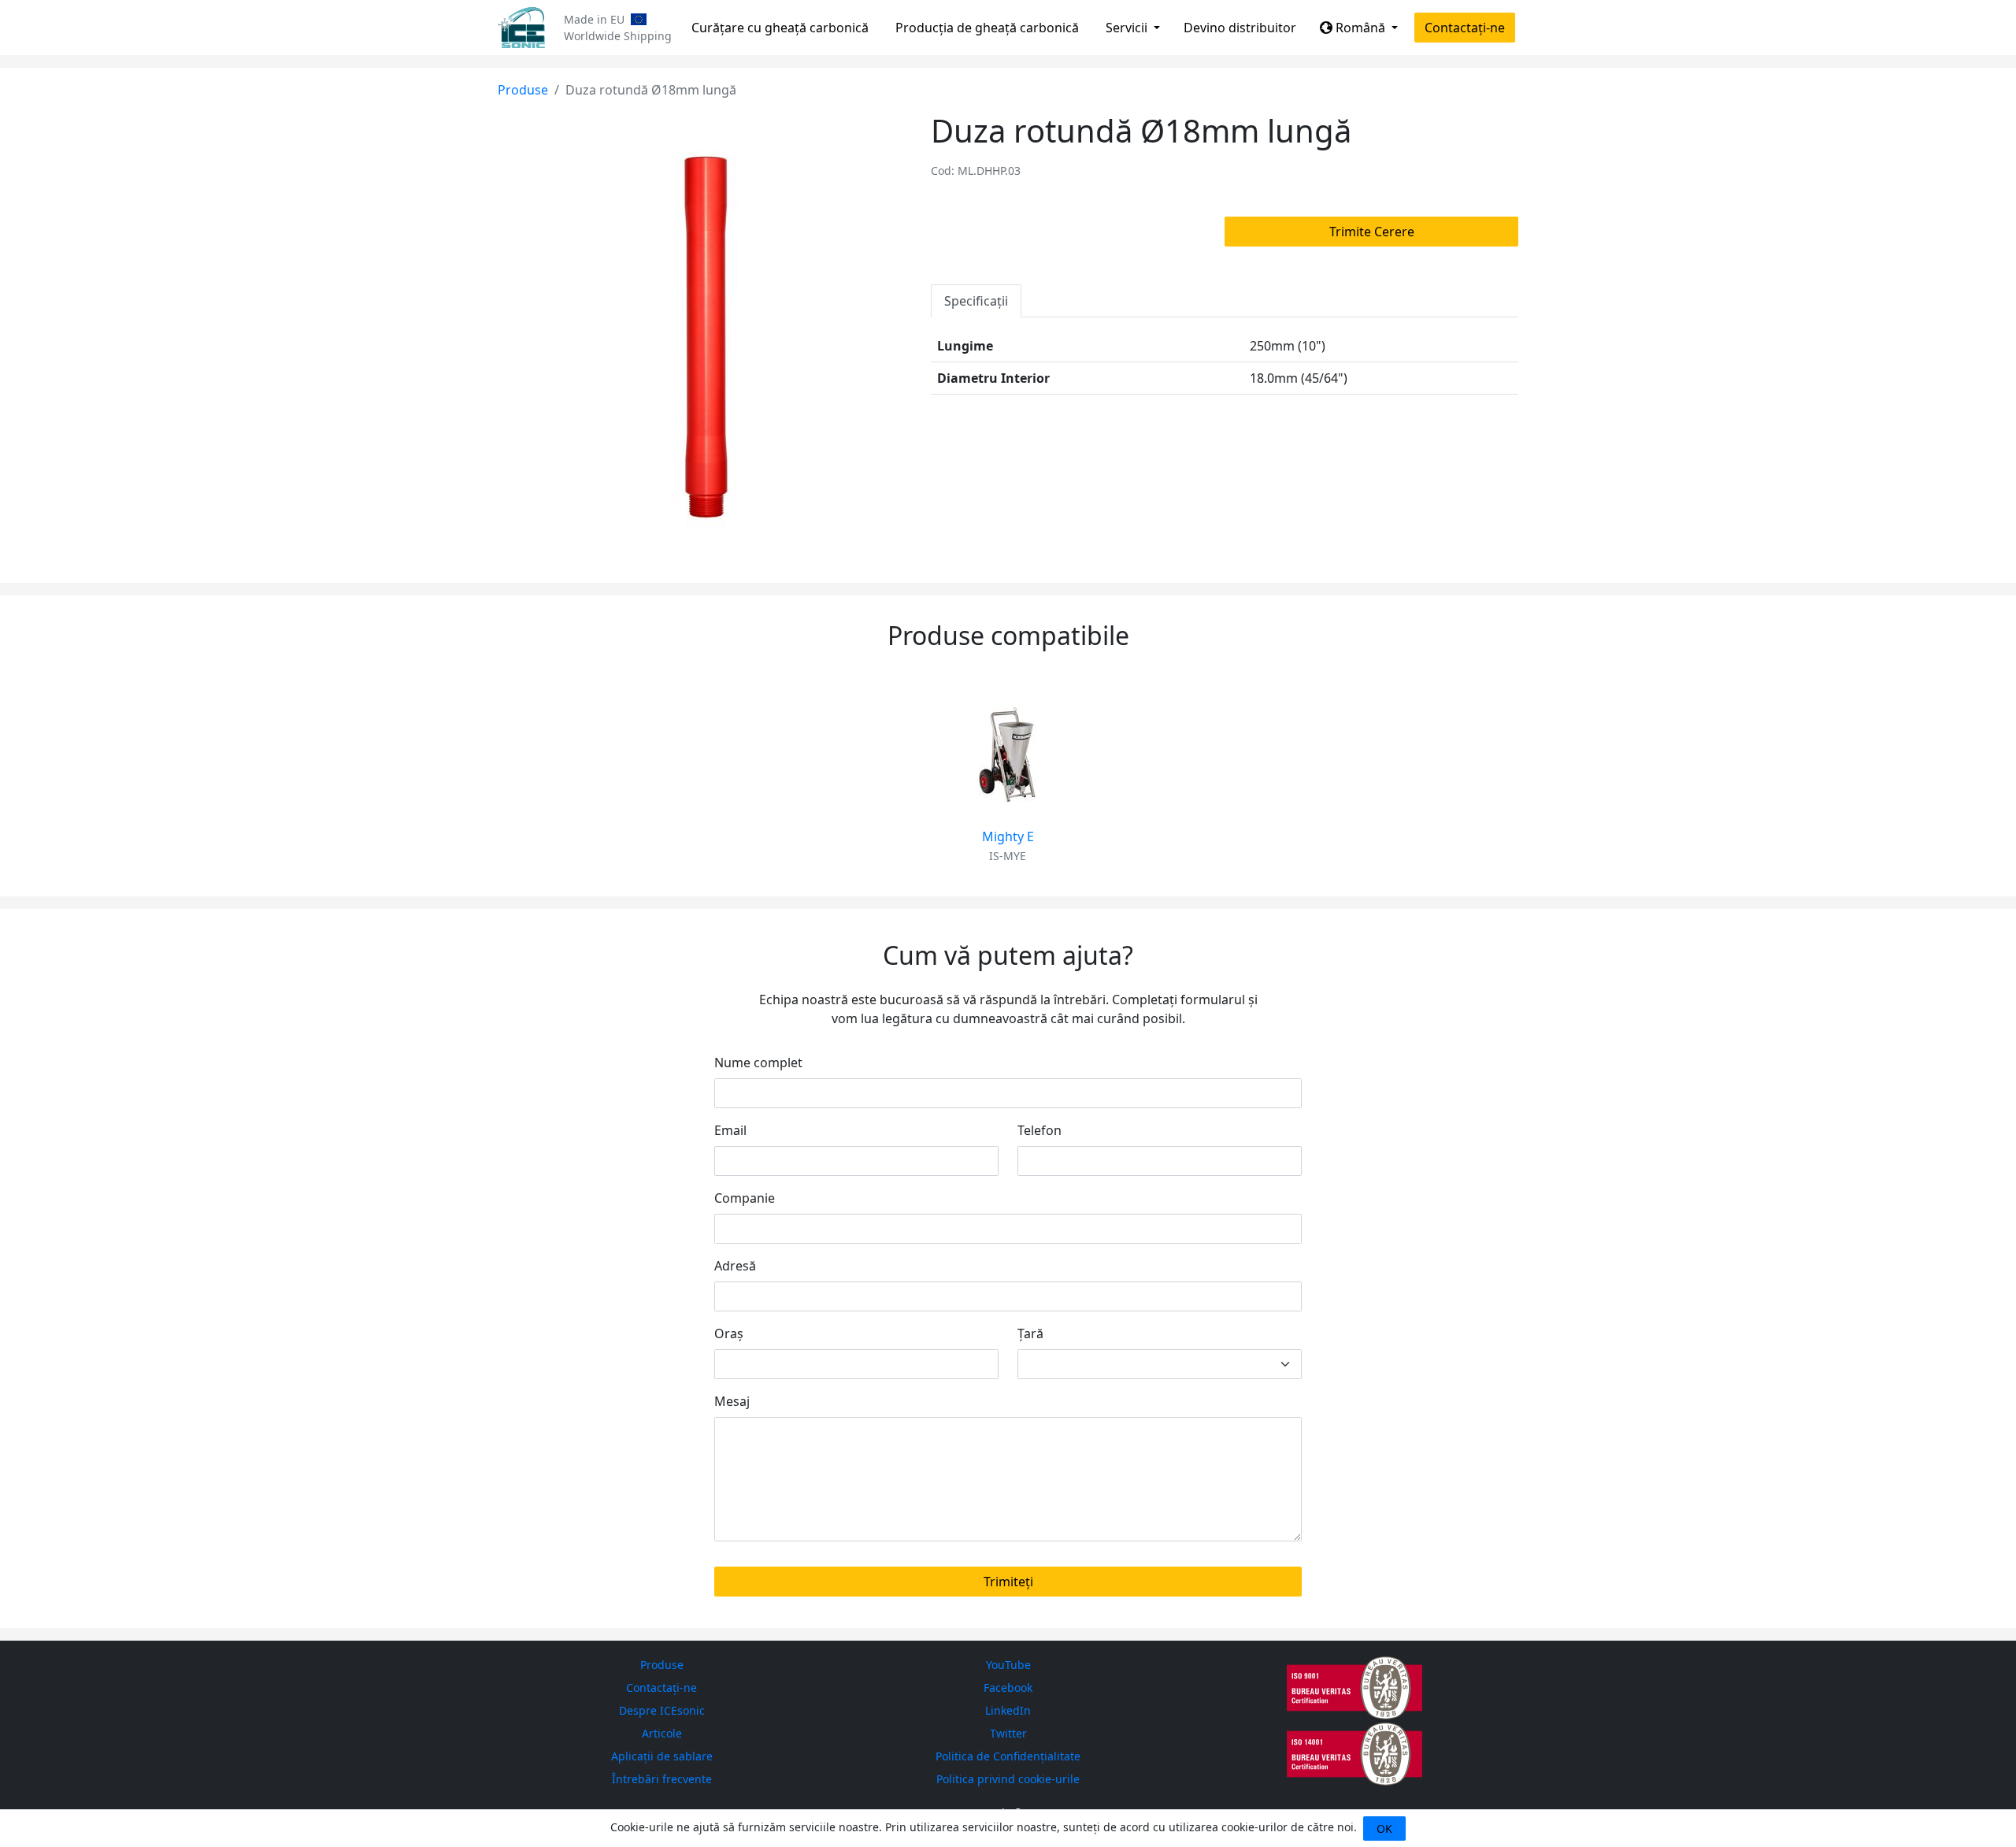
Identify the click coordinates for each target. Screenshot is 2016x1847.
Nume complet (758, 1063)
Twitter (1008, 1733)
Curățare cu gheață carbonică (780, 28)
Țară (1030, 1333)
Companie (745, 1198)
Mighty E (1008, 836)
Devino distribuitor (1240, 28)
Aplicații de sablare (662, 1756)
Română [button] (1360, 28)
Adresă (735, 1266)
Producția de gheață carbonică (987, 28)
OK (1384, 1828)
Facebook (1008, 1688)
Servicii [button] (1128, 28)
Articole (662, 1733)
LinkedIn (1008, 1710)
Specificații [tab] (976, 301)
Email (730, 1130)
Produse (523, 90)
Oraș (729, 1333)
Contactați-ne (1465, 28)
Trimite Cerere (1372, 232)
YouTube (1008, 1665)
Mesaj (732, 1401)
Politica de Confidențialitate (1008, 1756)
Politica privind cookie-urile (1008, 1779)
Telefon (1039, 1130)
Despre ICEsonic (662, 1710)
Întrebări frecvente (662, 1779)
